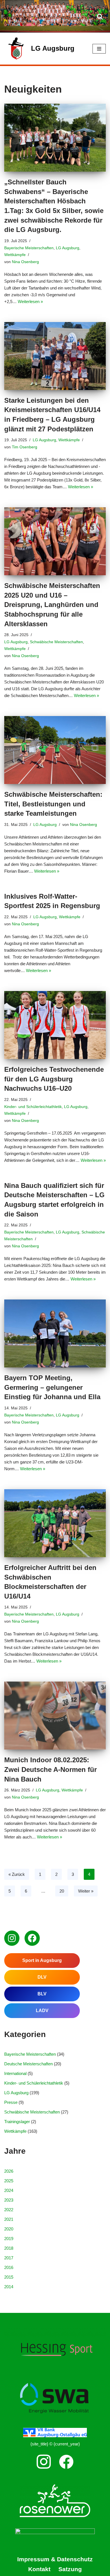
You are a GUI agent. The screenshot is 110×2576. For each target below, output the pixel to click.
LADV (42, 2011)
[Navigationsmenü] (99, 49)
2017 (9, 2258)
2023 (9, 2200)
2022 (9, 2210)
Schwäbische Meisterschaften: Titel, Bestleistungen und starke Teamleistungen (53, 804)
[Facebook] (32, 1938)
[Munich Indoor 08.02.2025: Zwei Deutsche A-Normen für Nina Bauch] (55, 1716)
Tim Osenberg (25, 447)
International (15, 2073)
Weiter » (86, 1891)
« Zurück (17, 1874)
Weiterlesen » (30, 302)
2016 (9, 2267)
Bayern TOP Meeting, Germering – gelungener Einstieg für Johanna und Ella (52, 1387)
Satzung (70, 2569)
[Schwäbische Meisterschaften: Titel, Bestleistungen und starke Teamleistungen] (55, 750)
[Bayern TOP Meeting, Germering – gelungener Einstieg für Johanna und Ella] (55, 1333)
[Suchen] (100, 16)
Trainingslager (17, 2122)
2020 (9, 2229)
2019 (9, 2239)
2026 (9, 2171)
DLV (42, 1977)
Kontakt (39, 2569)
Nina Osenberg (25, 262)
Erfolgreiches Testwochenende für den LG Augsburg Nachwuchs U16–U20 (54, 1079)
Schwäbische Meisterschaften (56, 642)
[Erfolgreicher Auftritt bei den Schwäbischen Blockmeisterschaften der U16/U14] (55, 1523)
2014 (9, 2287)
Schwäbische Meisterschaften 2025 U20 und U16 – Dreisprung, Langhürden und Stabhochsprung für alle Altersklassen (52, 605)
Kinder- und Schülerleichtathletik (33, 1107)
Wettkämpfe (15, 255)
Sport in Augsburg (42, 1960)
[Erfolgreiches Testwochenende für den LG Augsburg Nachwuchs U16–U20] (55, 1025)
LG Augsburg (68, 248)
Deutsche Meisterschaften (28, 2064)
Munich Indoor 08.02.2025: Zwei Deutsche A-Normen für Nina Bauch (50, 1769)
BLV (42, 1994)
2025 (9, 2181)
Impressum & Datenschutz (55, 2559)
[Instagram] (12, 1938)
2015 (9, 2277)
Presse (11, 2102)
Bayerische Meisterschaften (29, 248)
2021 (9, 2219)
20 (62, 1891)
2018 (9, 2248)
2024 (9, 2190)
